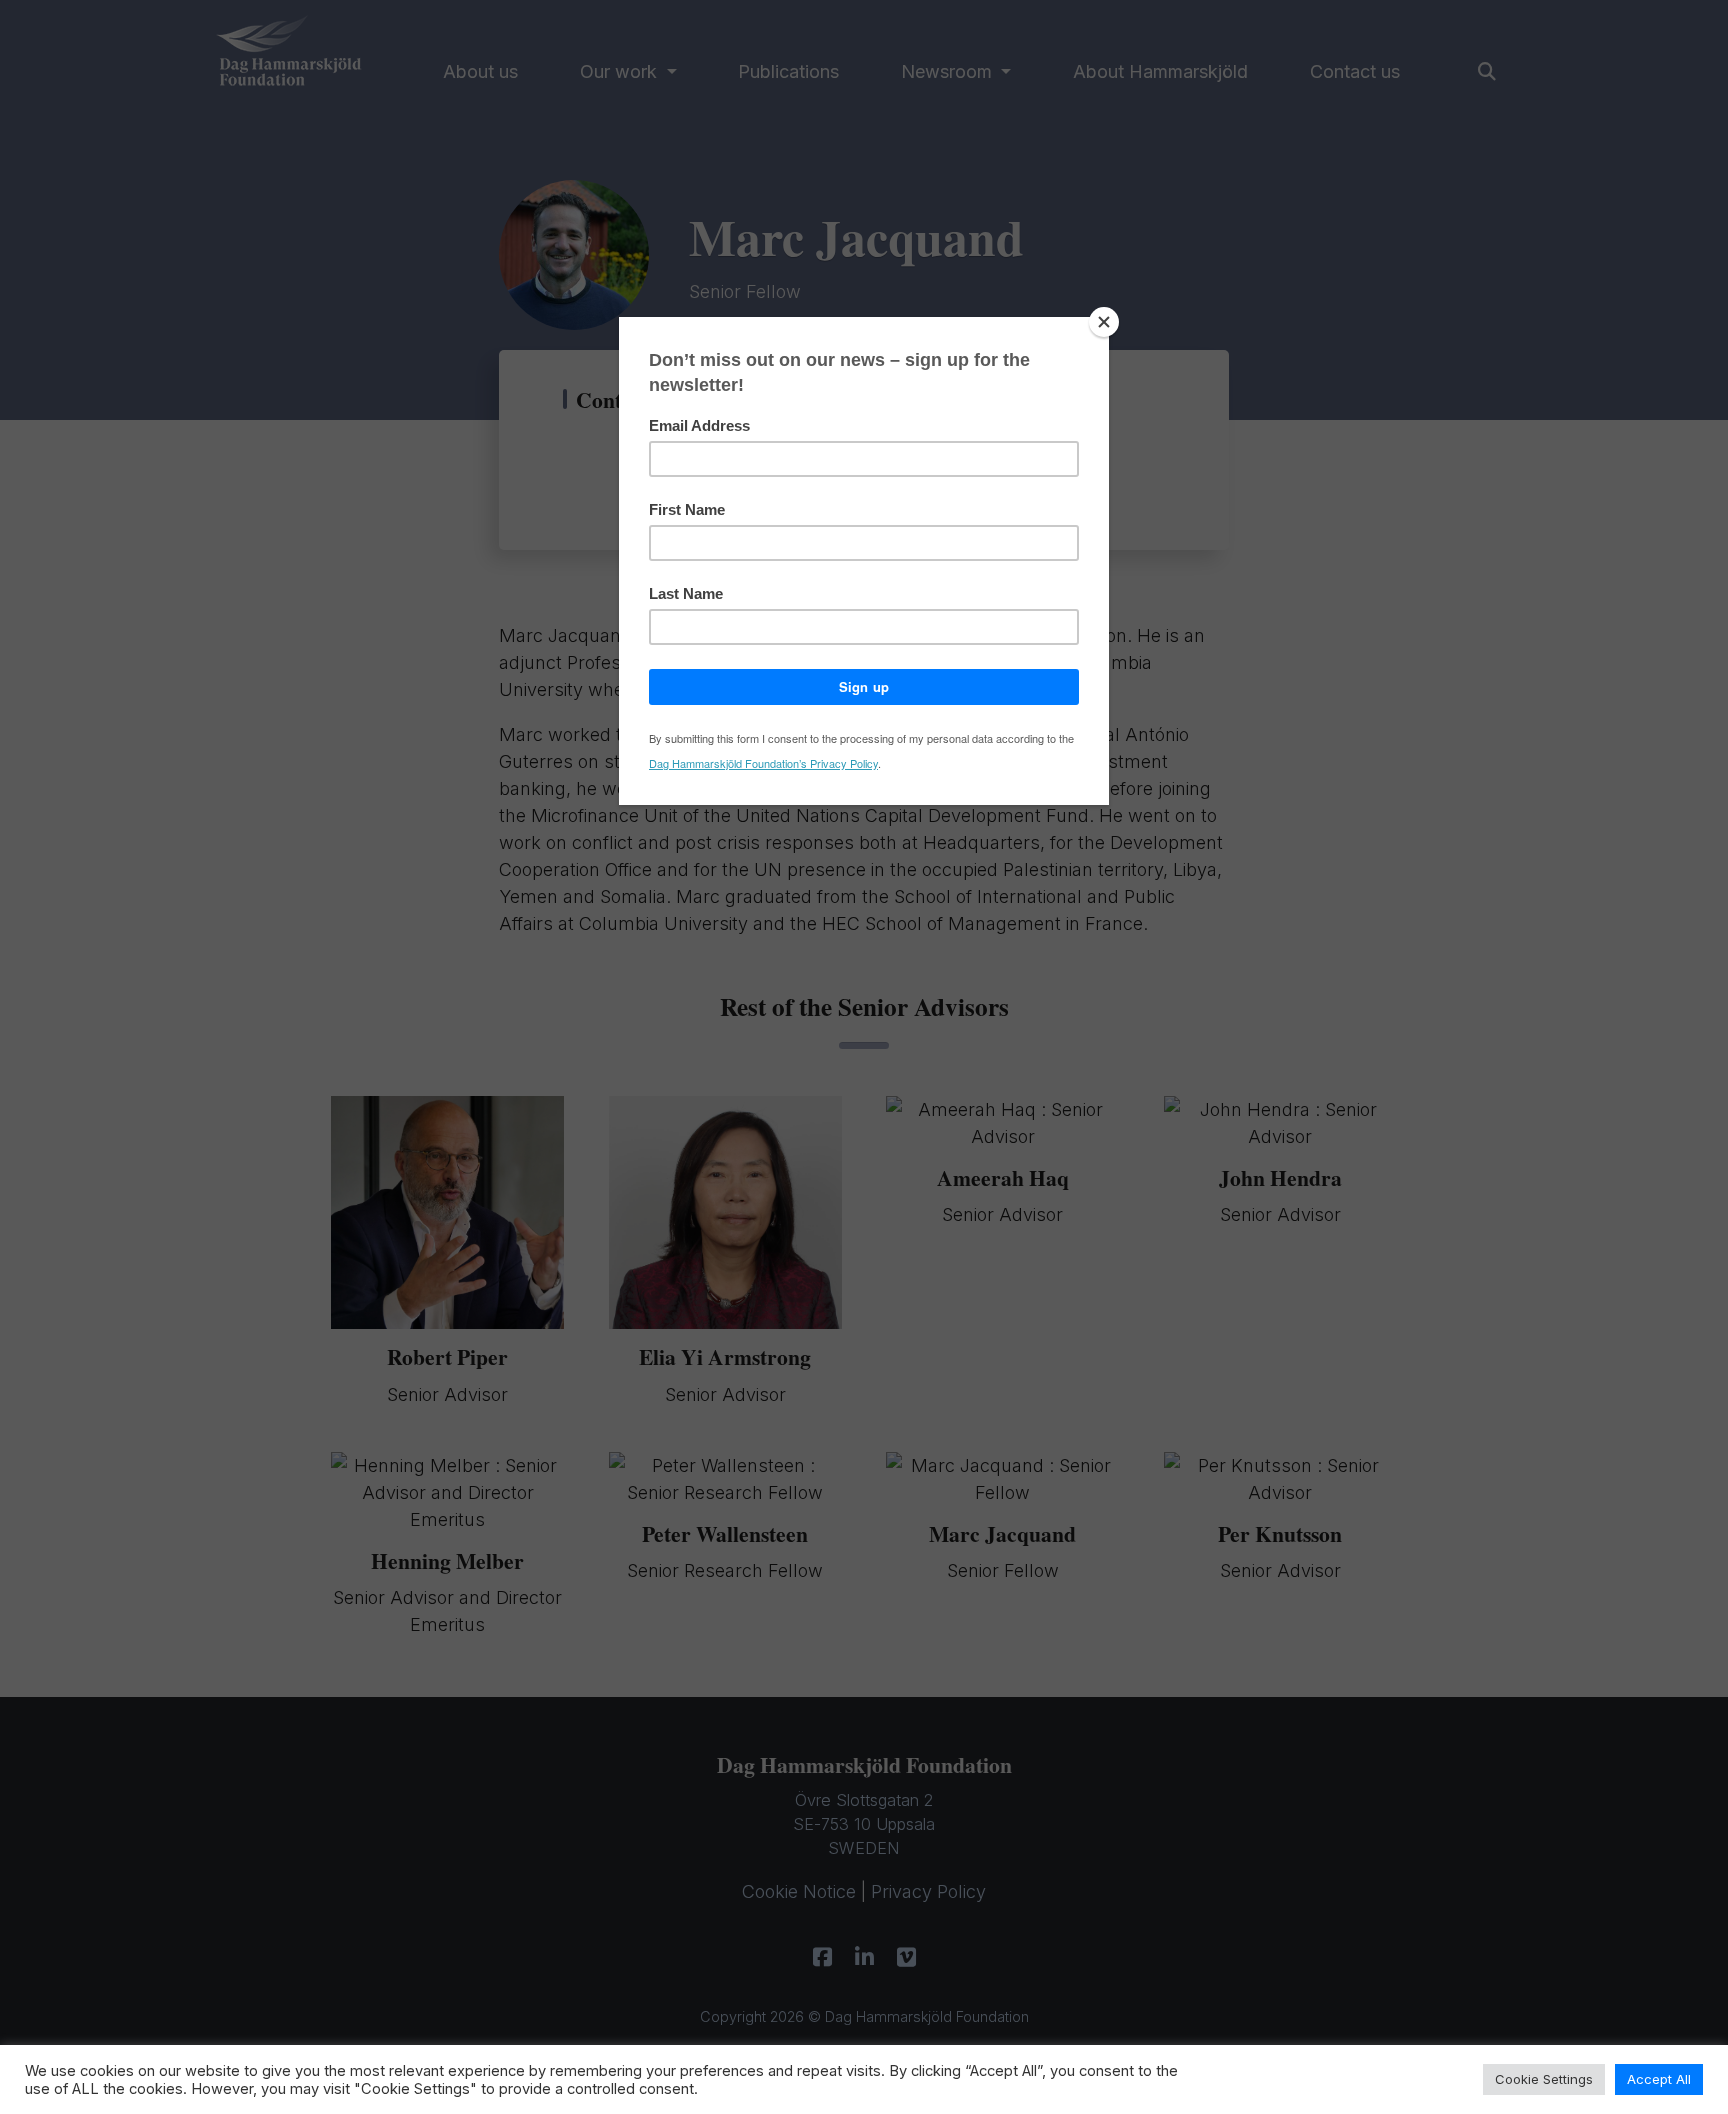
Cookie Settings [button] (1544, 2079)
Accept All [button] (1659, 2079)
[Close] (1104, 322)
